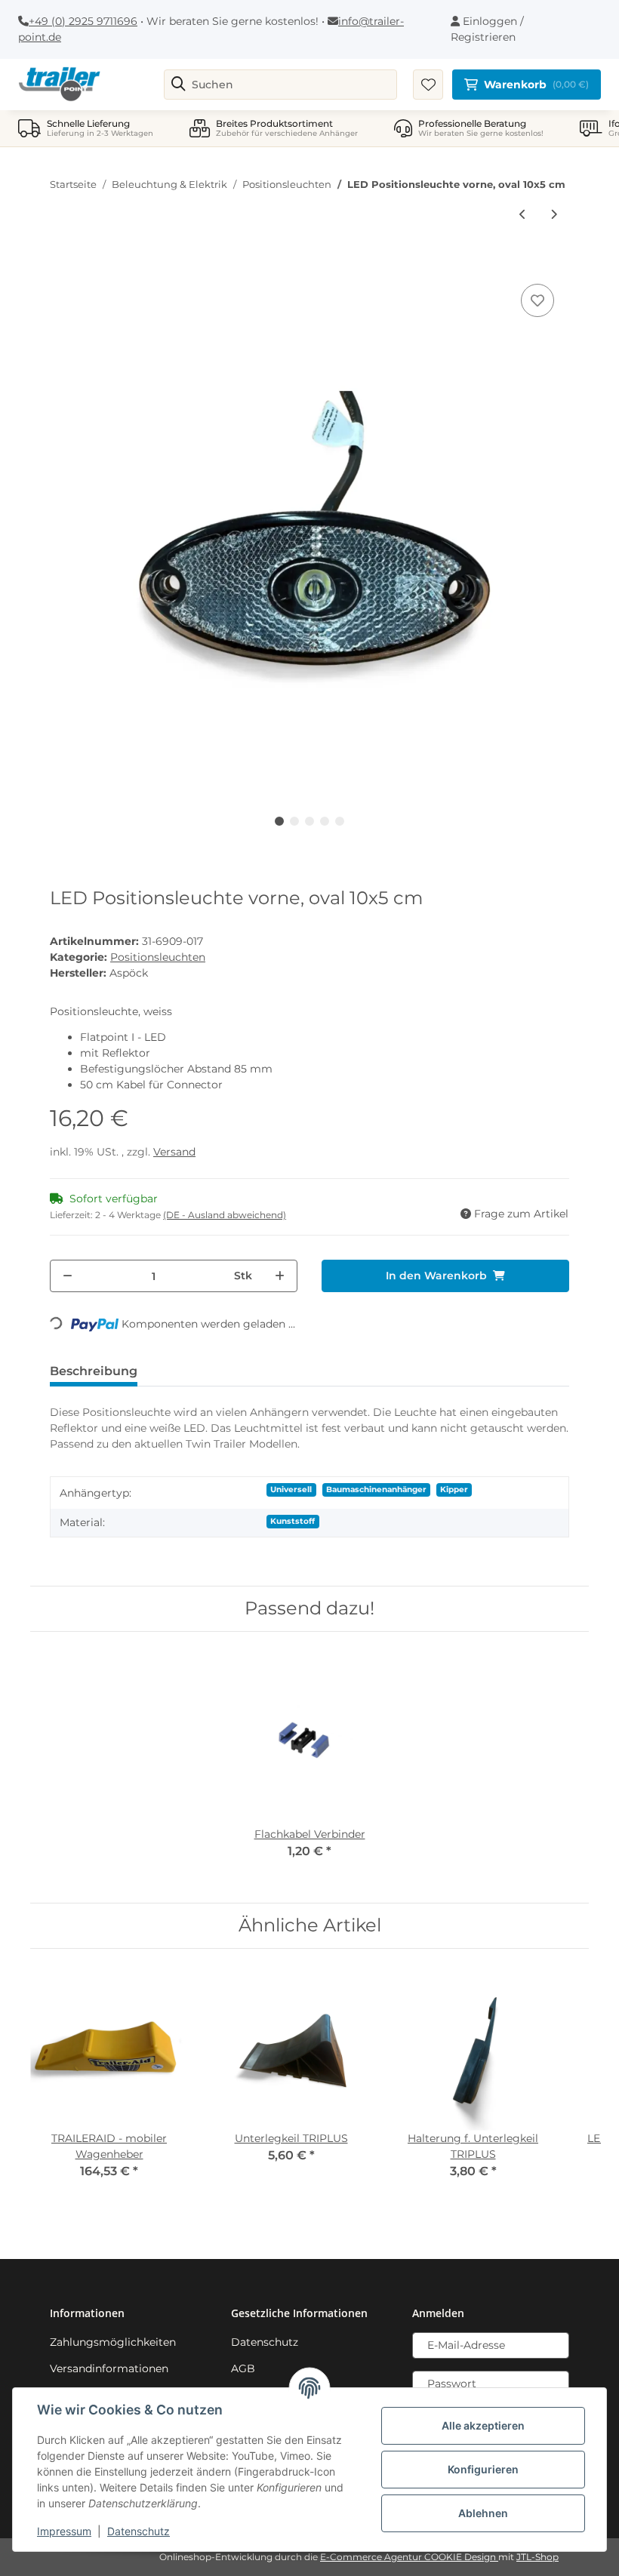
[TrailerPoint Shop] (59, 85)
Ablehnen (483, 2513)
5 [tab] (340, 821)
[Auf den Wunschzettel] (537, 300)
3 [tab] (309, 821)
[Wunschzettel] (428, 85)
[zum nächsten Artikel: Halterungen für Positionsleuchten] (554, 215)
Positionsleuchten (158, 957)
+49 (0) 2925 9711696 (83, 21)
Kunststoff (293, 1521)
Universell (291, 1490)
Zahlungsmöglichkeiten (113, 2342)
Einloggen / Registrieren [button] (487, 29)
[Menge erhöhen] (280, 1276)
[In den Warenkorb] (62, 263)
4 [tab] (325, 821)
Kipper (454, 1490)
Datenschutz (265, 2342)
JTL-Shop (537, 2557)
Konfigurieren (483, 2469)
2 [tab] (294, 821)
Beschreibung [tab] (94, 1371)
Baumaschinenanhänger (376, 1490)
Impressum (64, 2531)
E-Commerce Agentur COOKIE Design (409, 2557)
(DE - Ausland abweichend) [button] (225, 1215)
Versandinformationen (109, 2368)
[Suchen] (179, 85)
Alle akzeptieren (483, 2425)
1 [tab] (279, 821)
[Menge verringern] (68, 1276)
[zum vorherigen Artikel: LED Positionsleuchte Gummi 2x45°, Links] (523, 215)
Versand (174, 1152)
